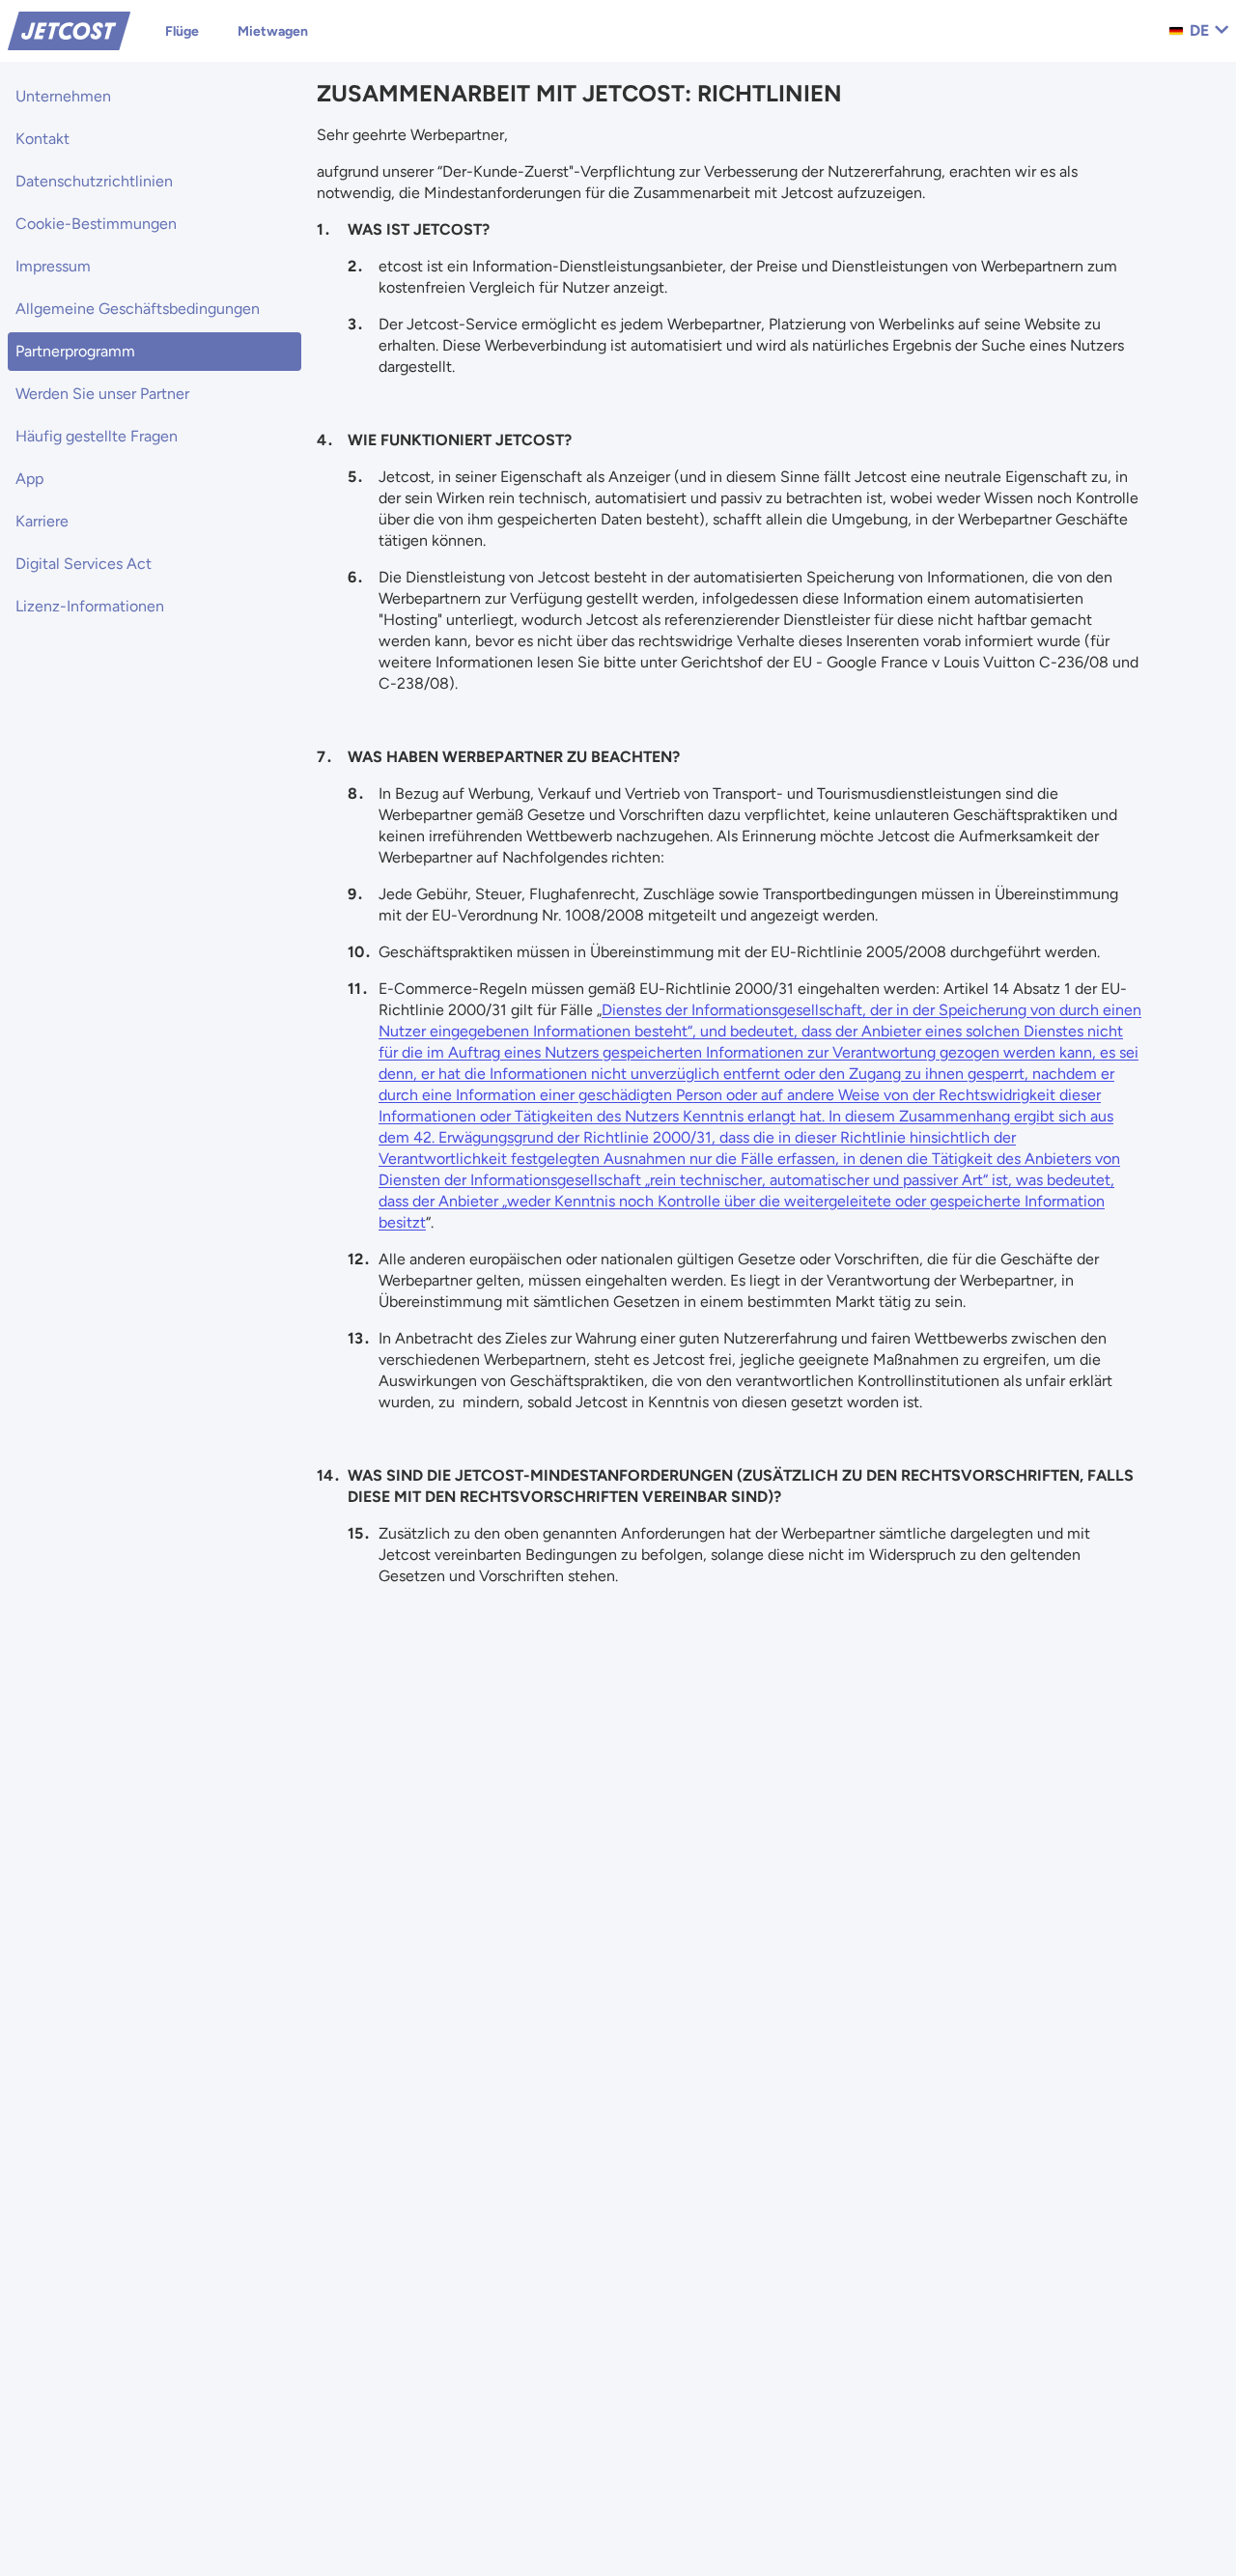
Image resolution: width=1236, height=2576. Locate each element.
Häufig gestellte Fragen (97, 436)
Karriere (42, 521)
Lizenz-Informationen (90, 606)
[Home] (69, 29)
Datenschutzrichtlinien (94, 181)
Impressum (53, 266)
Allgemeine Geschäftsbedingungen (138, 309)
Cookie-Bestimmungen (96, 224)
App (29, 479)
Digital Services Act (84, 564)
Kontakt (42, 139)
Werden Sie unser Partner (102, 394)
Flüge (182, 31)
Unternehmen (63, 96)
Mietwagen (273, 31)
